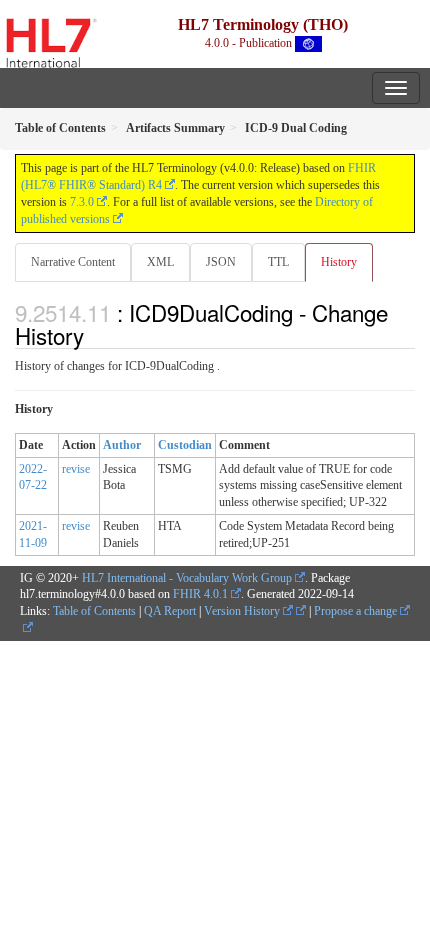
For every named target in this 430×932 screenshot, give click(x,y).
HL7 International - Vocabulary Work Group (187, 578)
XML (160, 262)
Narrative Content (73, 262)
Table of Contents (94, 611)
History (339, 262)
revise (76, 469)
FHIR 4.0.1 (200, 594)
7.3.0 (82, 202)
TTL (278, 262)
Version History (243, 611)
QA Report (170, 611)
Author (122, 445)
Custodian (185, 445)
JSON (221, 262)
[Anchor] (95, 335)
